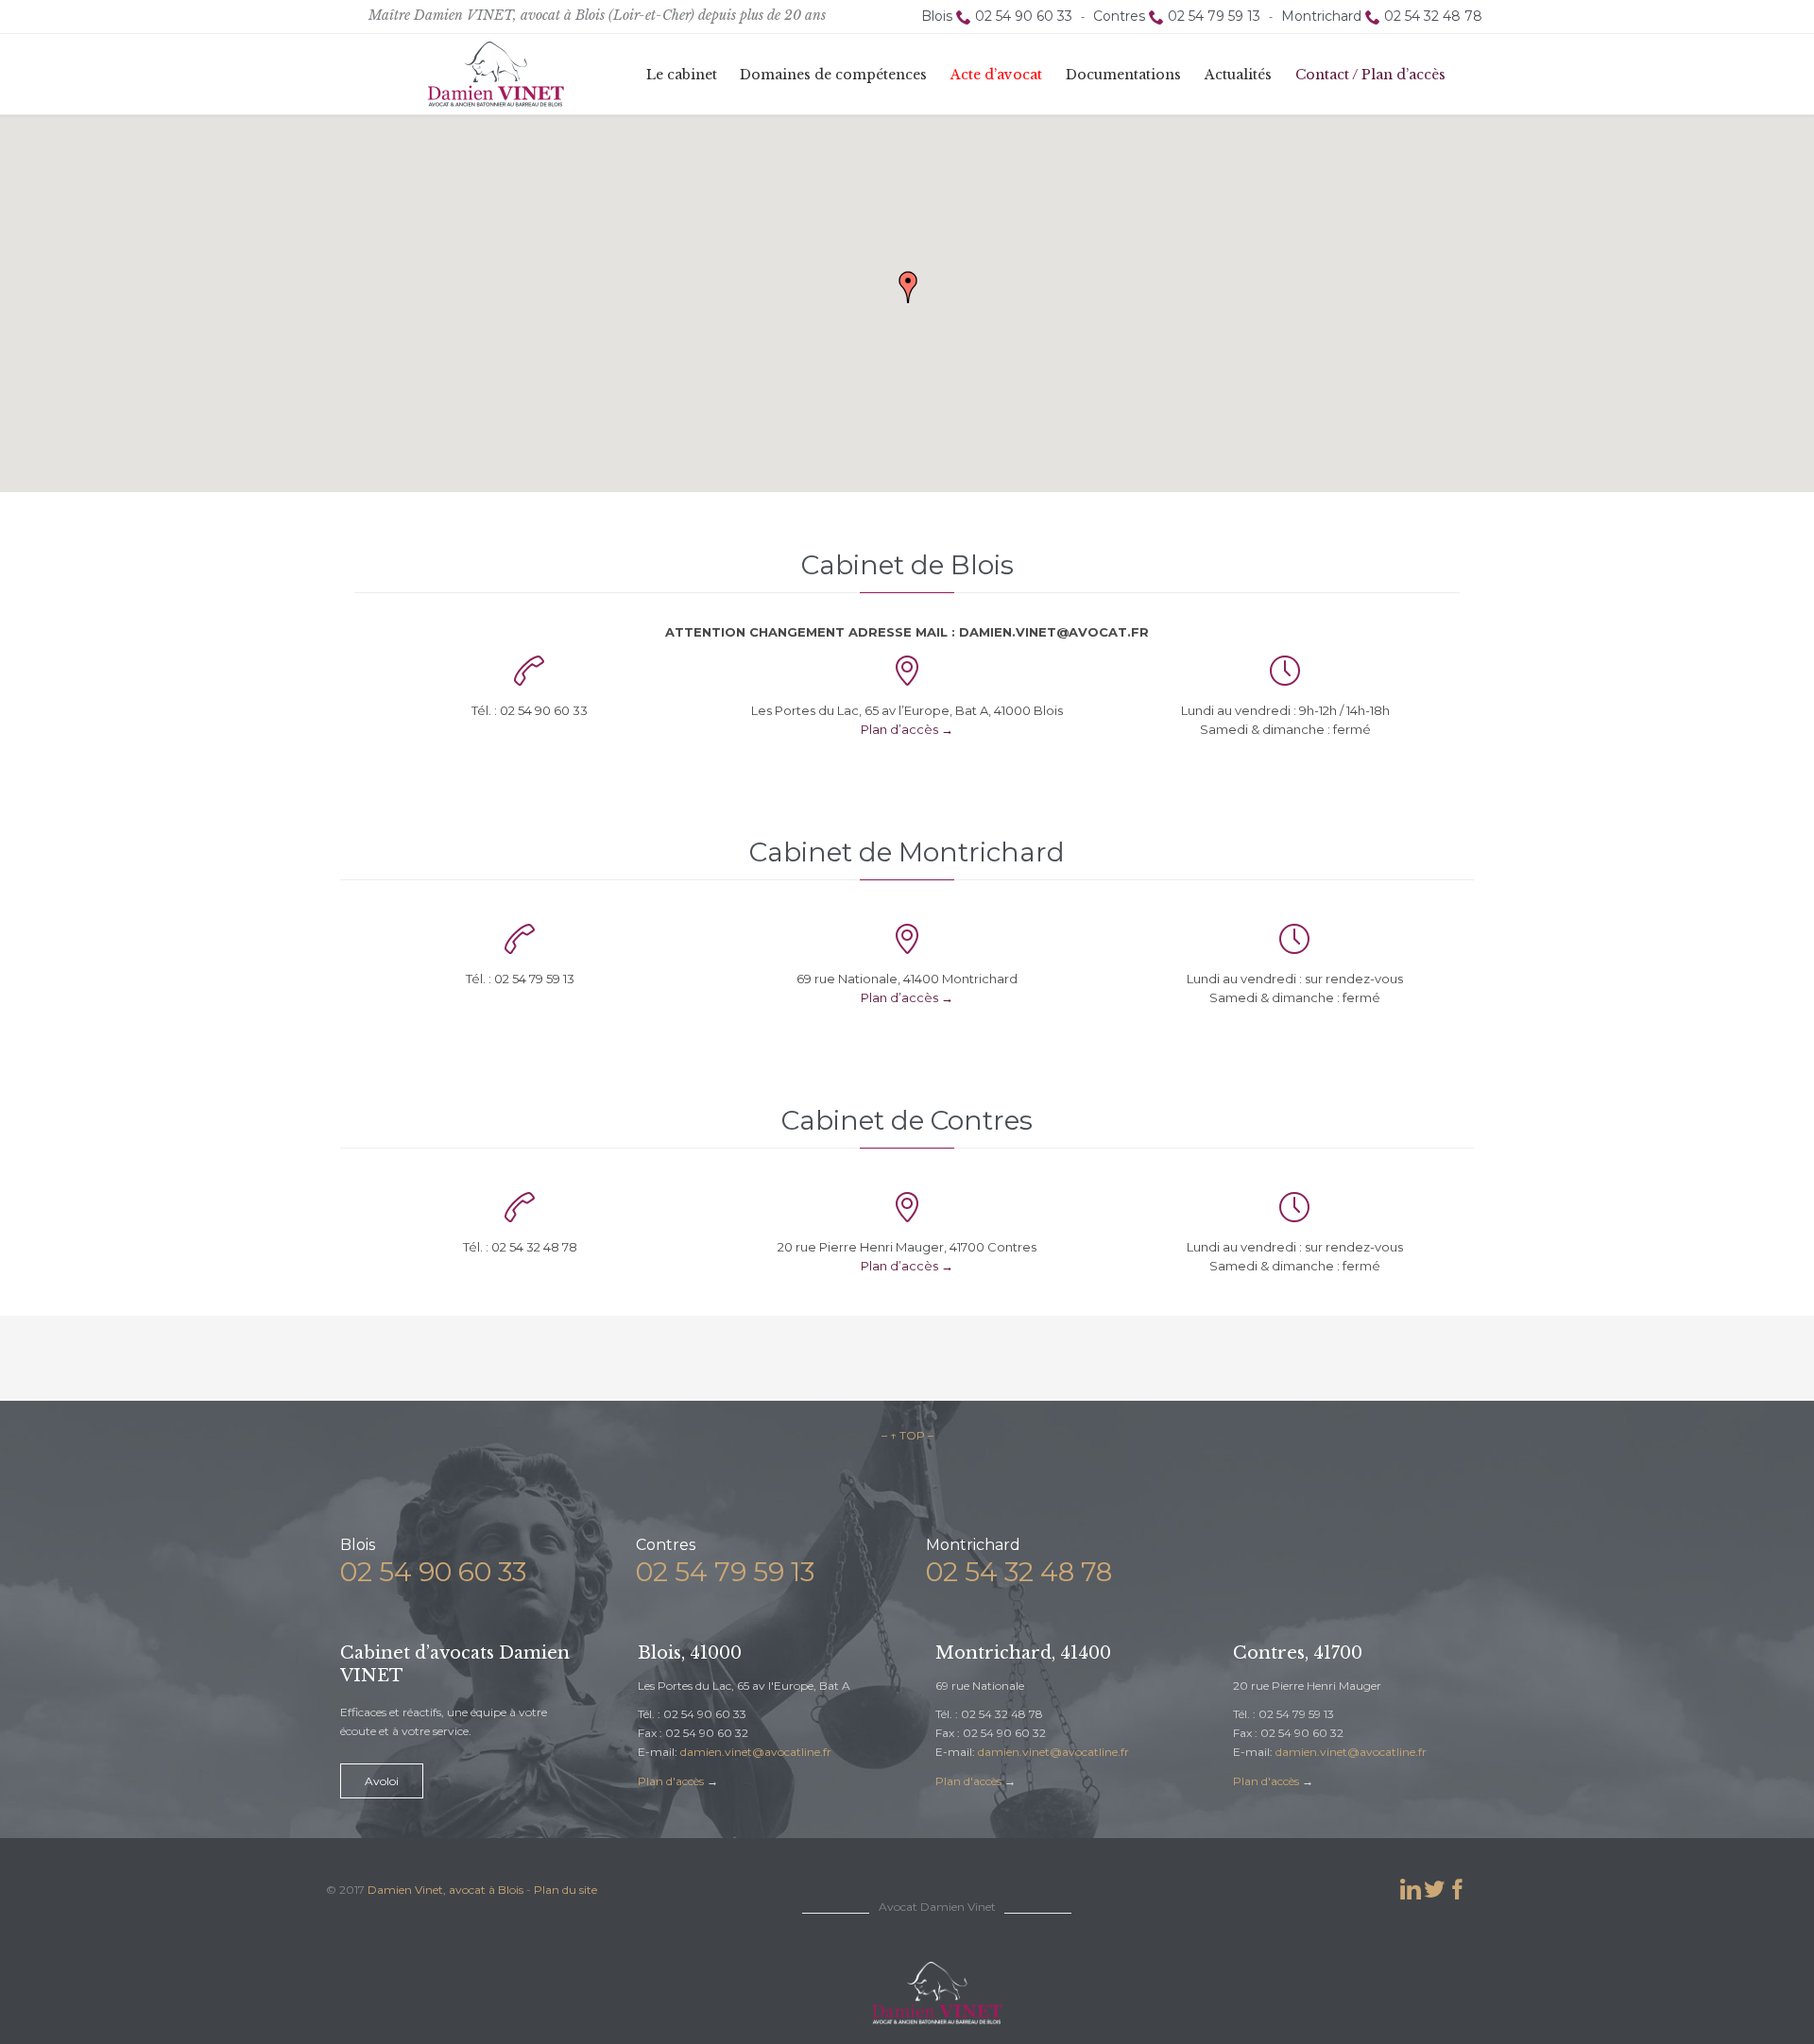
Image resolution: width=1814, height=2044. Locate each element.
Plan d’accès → (907, 729)
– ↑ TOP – (907, 1435)
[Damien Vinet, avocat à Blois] (496, 74)
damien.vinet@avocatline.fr (756, 1752)
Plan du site (565, 1890)
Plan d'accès (671, 1781)
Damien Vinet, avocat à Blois (445, 1890)
